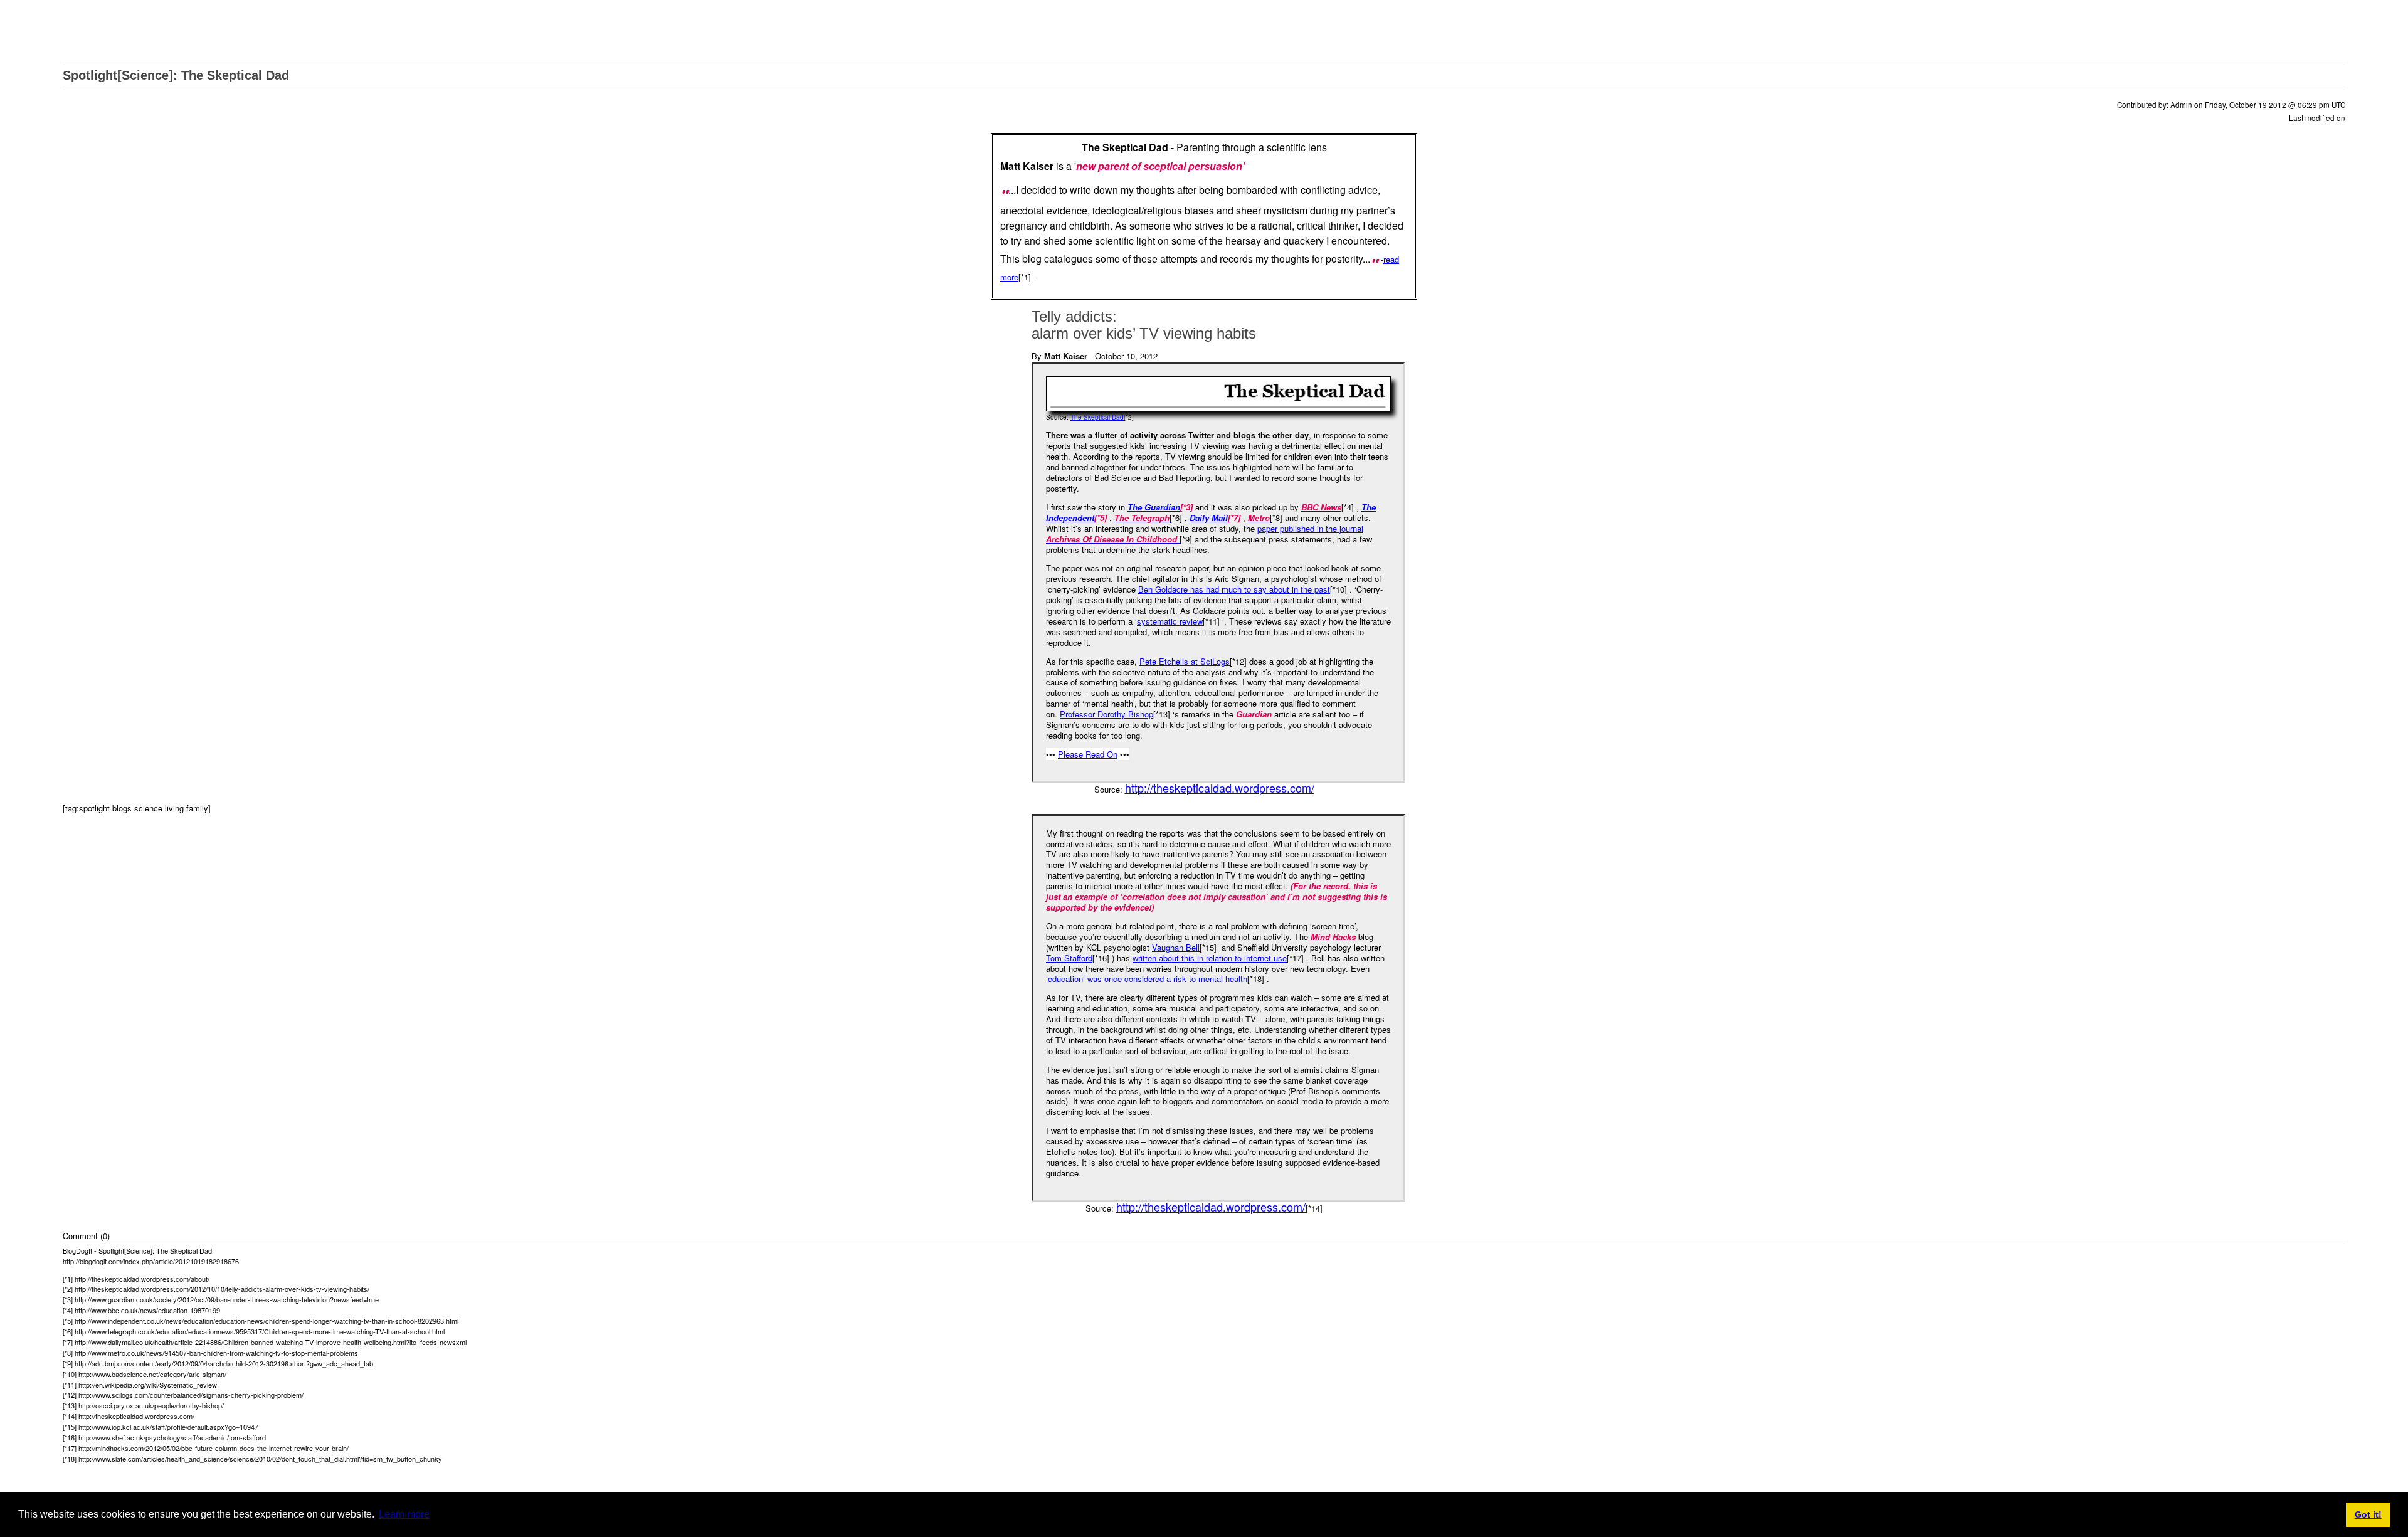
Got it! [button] (2368, 1514)
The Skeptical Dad (1097, 417)
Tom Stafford (1069, 958)
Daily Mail (1209, 518)
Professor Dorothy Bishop (1106, 714)
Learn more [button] (404, 1514)
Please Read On (1088, 754)
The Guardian (1154, 507)
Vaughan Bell (1176, 947)
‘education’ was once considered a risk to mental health (1147, 979)
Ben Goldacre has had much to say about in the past (1234, 589)
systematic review (1170, 621)
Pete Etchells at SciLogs (1185, 661)
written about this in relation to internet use (1210, 958)
